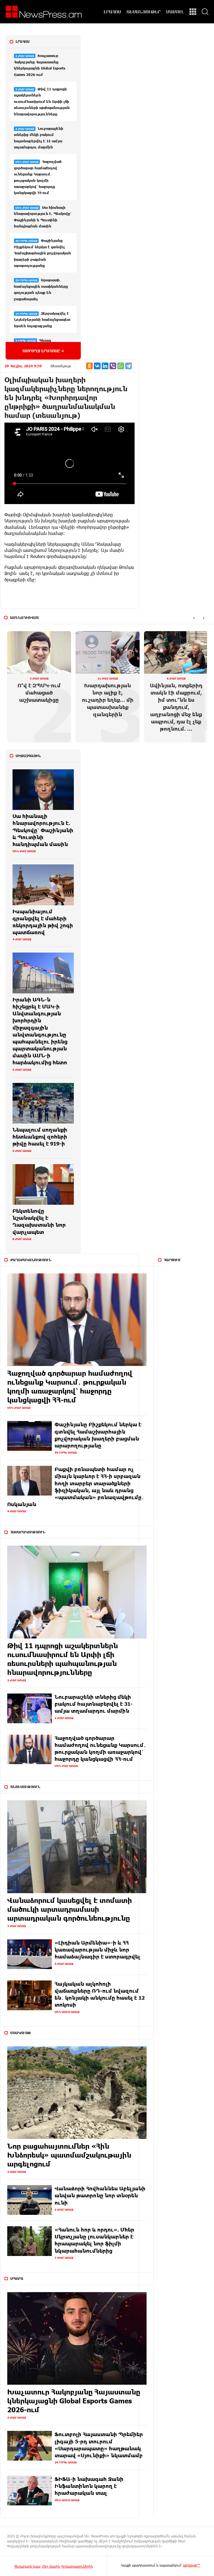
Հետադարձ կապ (27, 2566)
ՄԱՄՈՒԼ (175, 12)
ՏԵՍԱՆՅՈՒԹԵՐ (144, 12)
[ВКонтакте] (97, 366)
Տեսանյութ (61, 366)
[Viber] (113, 366)
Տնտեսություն (25, 1787)
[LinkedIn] (105, 366)
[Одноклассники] (89, 366)
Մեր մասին (51, 2566)
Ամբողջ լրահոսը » (43, 351)
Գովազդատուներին (77, 2566)
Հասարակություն (28, 1532)
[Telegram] (128, 366)
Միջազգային (28, 756)
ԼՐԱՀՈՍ (112, 12)
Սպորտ (17, 2279)
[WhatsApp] (121, 366)
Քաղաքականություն (31, 1260)
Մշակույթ (21, 2033)
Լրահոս (23, 41)
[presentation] (194, 618)
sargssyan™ (192, 2565)
